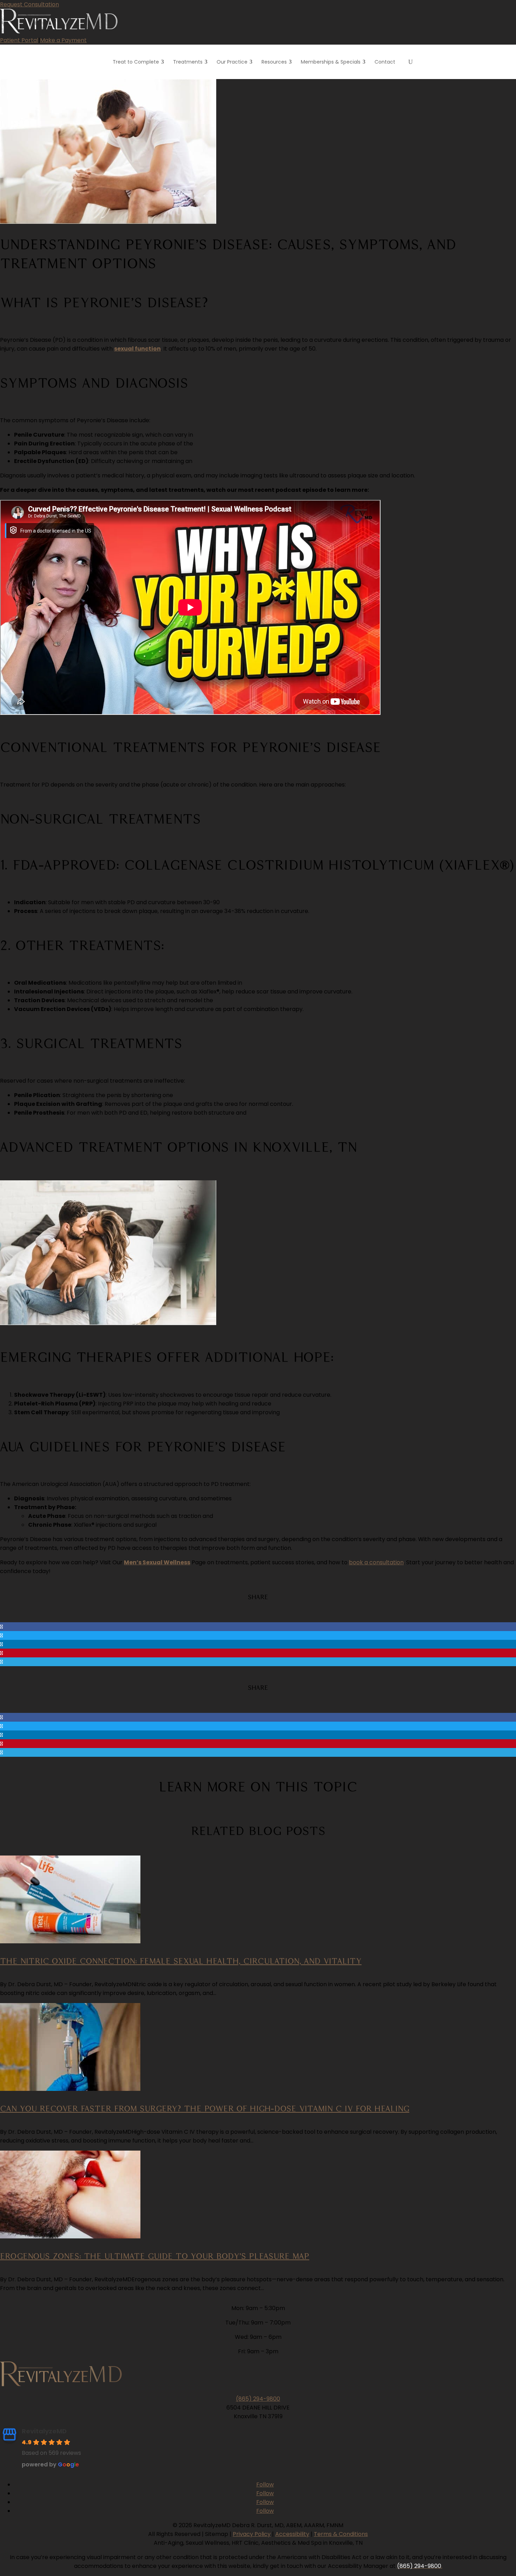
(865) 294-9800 (258, 2399)
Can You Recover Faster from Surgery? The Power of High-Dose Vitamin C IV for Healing (205, 2108)
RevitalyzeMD (44, 2431)
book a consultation (376, 1562)
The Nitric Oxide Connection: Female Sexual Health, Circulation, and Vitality (181, 1961)
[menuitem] (139, 62)
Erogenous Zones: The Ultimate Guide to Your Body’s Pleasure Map (155, 2256)
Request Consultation (29, 4)
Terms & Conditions (341, 2534)
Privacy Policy (252, 2534)
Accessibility (292, 2534)
